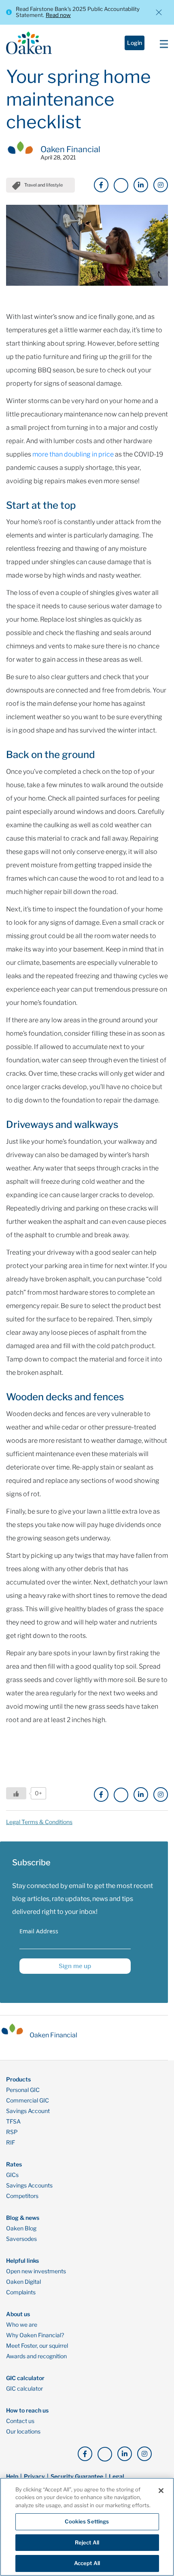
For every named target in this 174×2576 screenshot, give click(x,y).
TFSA (13, 2122)
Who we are (22, 2325)
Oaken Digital (23, 2282)
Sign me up (75, 1966)
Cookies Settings (87, 2521)
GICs (12, 2175)
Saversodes (21, 2239)
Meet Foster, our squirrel (37, 2346)
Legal (117, 2476)
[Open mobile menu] (162, 43)
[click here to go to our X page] (121, 185)
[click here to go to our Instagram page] (161, 185)
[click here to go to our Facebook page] (101, 185)
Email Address (39, 1931)
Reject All (87, 2542)
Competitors (22, 2196)
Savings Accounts (29, 2185)
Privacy (34, 2476)
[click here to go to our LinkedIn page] (141, 185)
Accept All (87, 2563)
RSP (12, 2132)
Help (12, 2476)
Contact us (20, 2421)
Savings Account (28, 2111)
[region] (87, 2527)
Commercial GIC (28, 2100)
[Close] (161, 2491)
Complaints (21, 2292)
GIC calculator (24, 2389)
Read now (58, 15)
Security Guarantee (77, 2476)
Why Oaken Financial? (35, 2335)
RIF (11, 2143)
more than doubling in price (73, 454)
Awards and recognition (36, 2356)
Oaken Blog (21, 2228)
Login (135, 43)
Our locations (23, 2432)
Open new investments (36, 2271)
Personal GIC (23, 2090)
